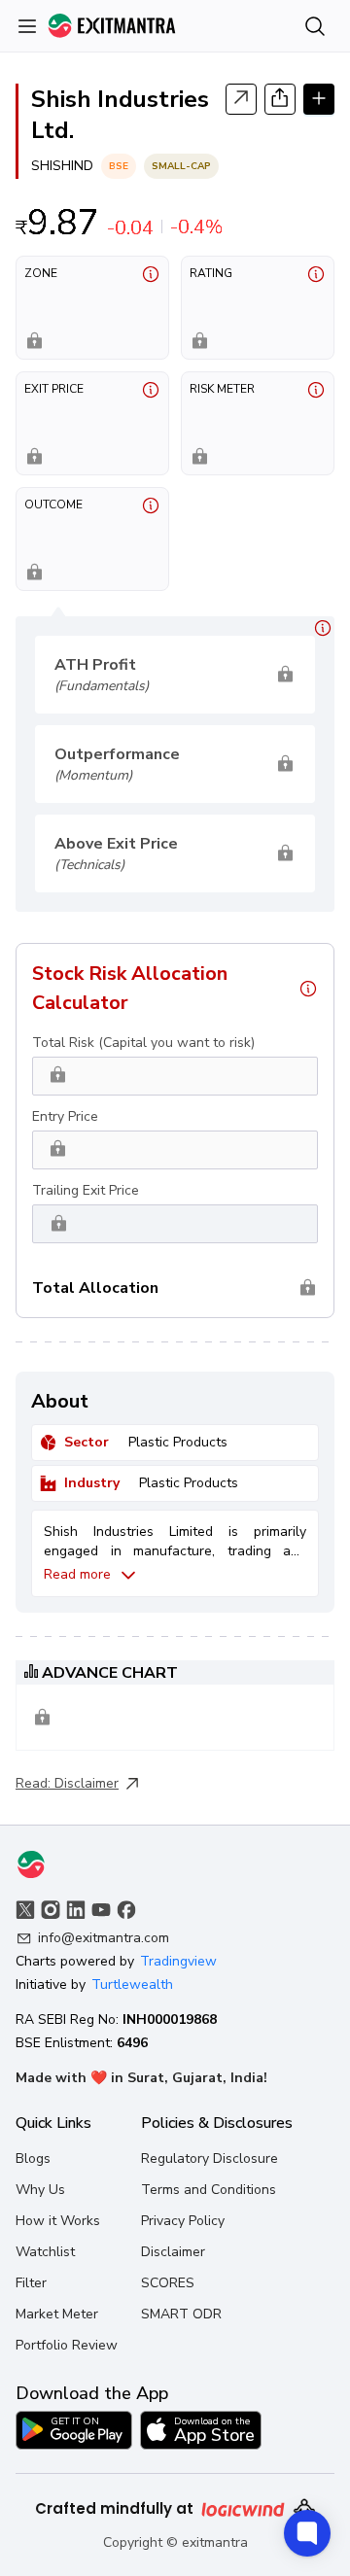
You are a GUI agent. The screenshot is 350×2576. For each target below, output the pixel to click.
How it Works (58, 2221)
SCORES (168, 2283)
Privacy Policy (183, 2221)
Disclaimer (87, 1783)
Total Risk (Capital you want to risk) (143, 1043)
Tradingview (178, 1961)
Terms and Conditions (209, 2190)
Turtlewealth (132, 1984)
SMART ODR (181, 2314)
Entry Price (65, 1116)
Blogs (33, 2158)
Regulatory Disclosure (210, 2158)
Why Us (40, 2190)
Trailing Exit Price (86, 1190)
